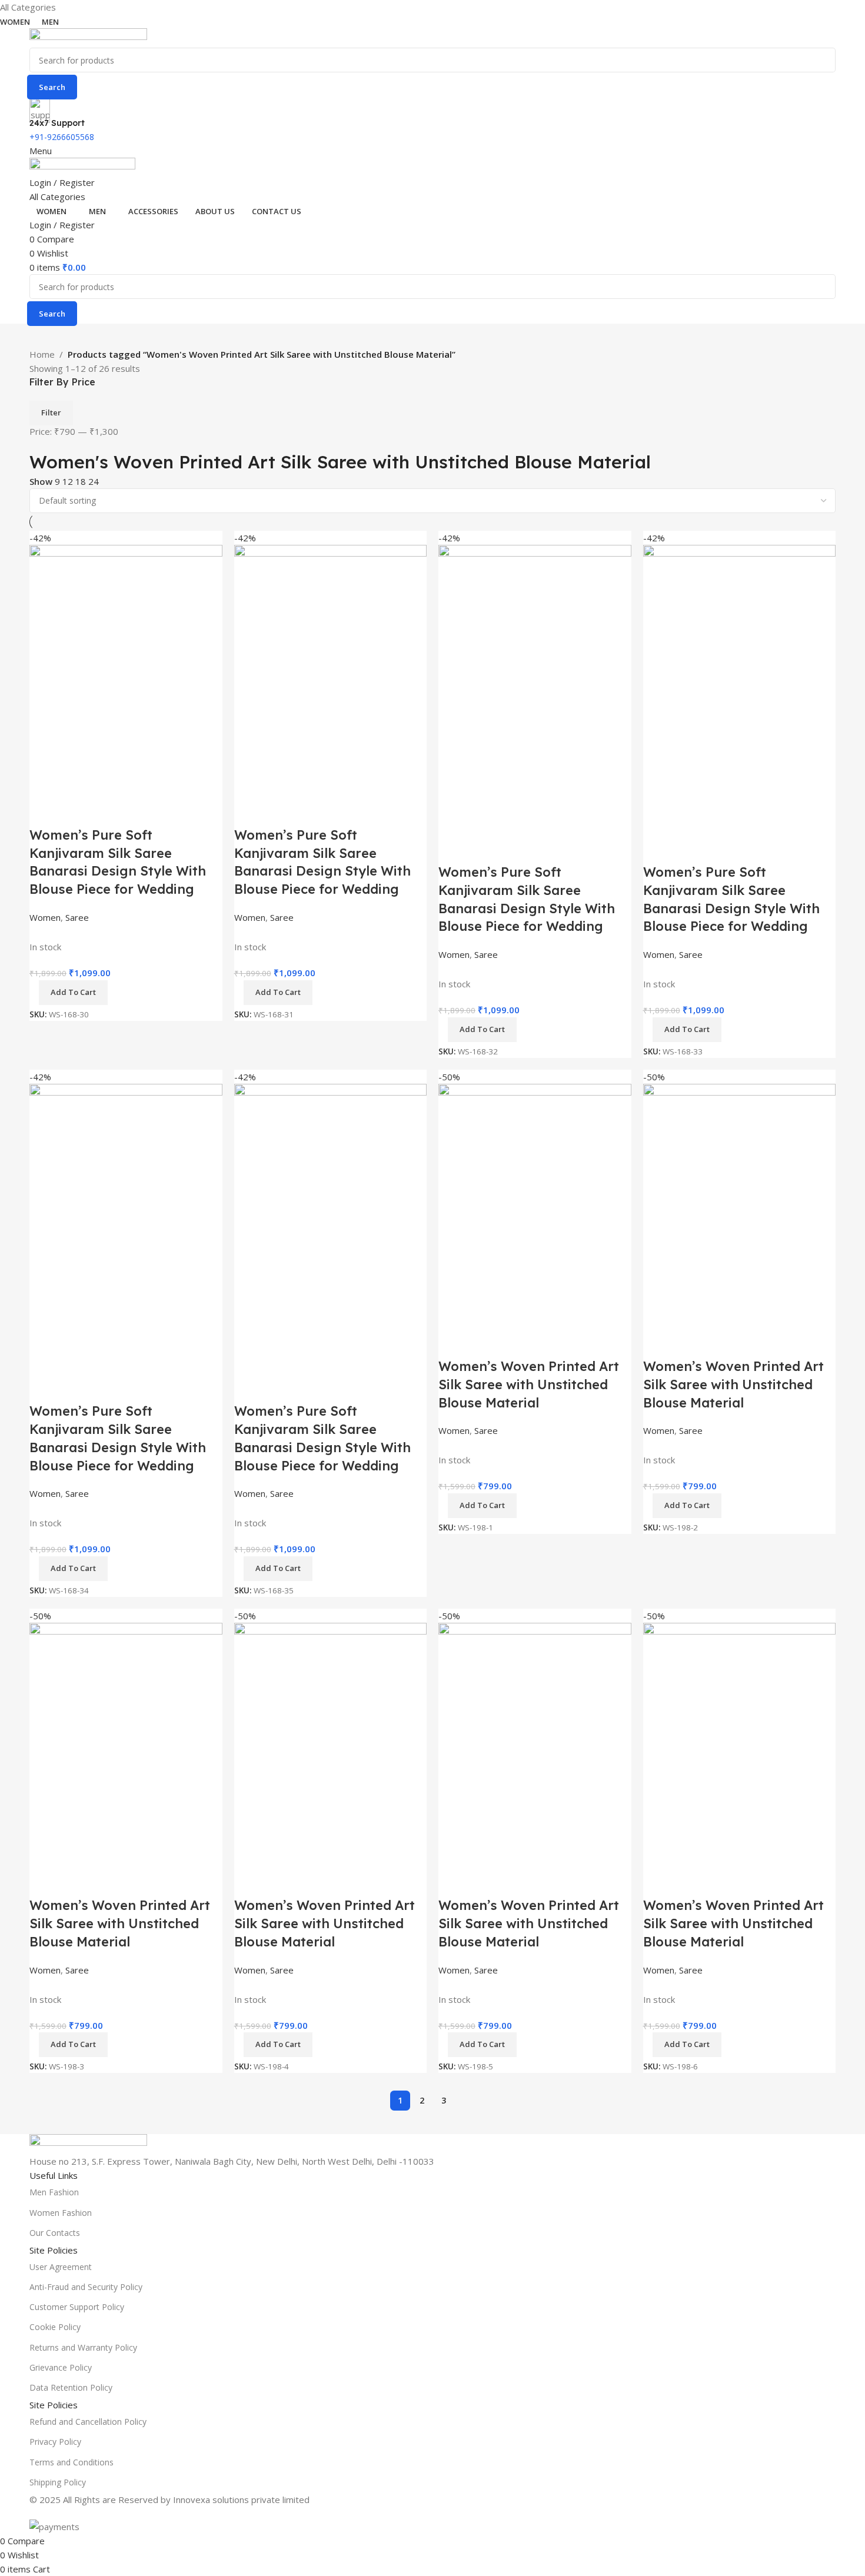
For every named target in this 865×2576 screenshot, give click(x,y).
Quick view (690, 1882)
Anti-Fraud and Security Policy (86, 2287)
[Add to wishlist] (721, 1882)
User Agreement (61, 2267)
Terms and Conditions (71, 2462)
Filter (51, 412)
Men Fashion (54, 2192)
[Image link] (88, 2143)
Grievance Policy (61, 2367)
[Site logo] (88, 37)
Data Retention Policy (71, 2387)
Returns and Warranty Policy (83, 2347)
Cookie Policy (55, 2327)
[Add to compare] (658, 1882)
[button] (687, 2045)
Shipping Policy (58, 2482)
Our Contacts (55, 2233)
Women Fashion (61, 2213)
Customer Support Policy (77, 2307)
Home (42, 354)
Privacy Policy (55, 2442)
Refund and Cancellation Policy (88, 2422)
